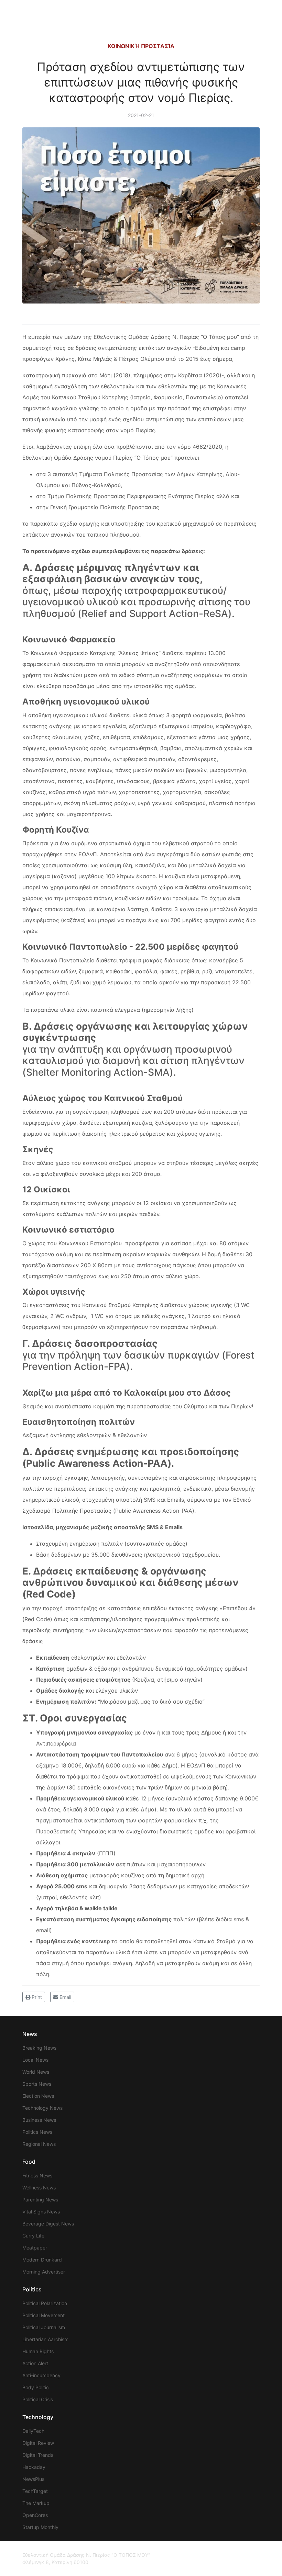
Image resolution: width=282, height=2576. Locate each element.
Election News (38, 2096)
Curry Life (33, 2236)
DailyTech (33, 2431)
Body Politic (36, 2387)
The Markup (36, 2503)
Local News (35, 2060)
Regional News (39, 2144)
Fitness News (37, 2176)
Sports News (37, 2084)
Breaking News (39, 2048)
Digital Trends (38, 2455)
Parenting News (40, 2200)
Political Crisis (38, 2399)
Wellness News (39, 2188)
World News (36, 2072)
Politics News (37, 2132)
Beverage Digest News (48, 2224)
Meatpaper (35, 2248)
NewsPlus (33, 2479)
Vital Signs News (41, 2212)
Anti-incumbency (41, 2375)
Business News (39, 2120)
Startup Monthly (40, 2527)
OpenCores (35, 2515)
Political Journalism (44, 2327)
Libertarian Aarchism (45, 2339)
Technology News (42, 2108)
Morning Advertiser (44, 2272)
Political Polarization (45, 2303)
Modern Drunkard (42, 2260)
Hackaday (34, 2467)
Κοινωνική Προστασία (141, 46)
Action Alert (35, 2363)
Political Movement (44, 2315)
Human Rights (38, 2351)
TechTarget (35, 2491)
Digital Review (38, 2443)
